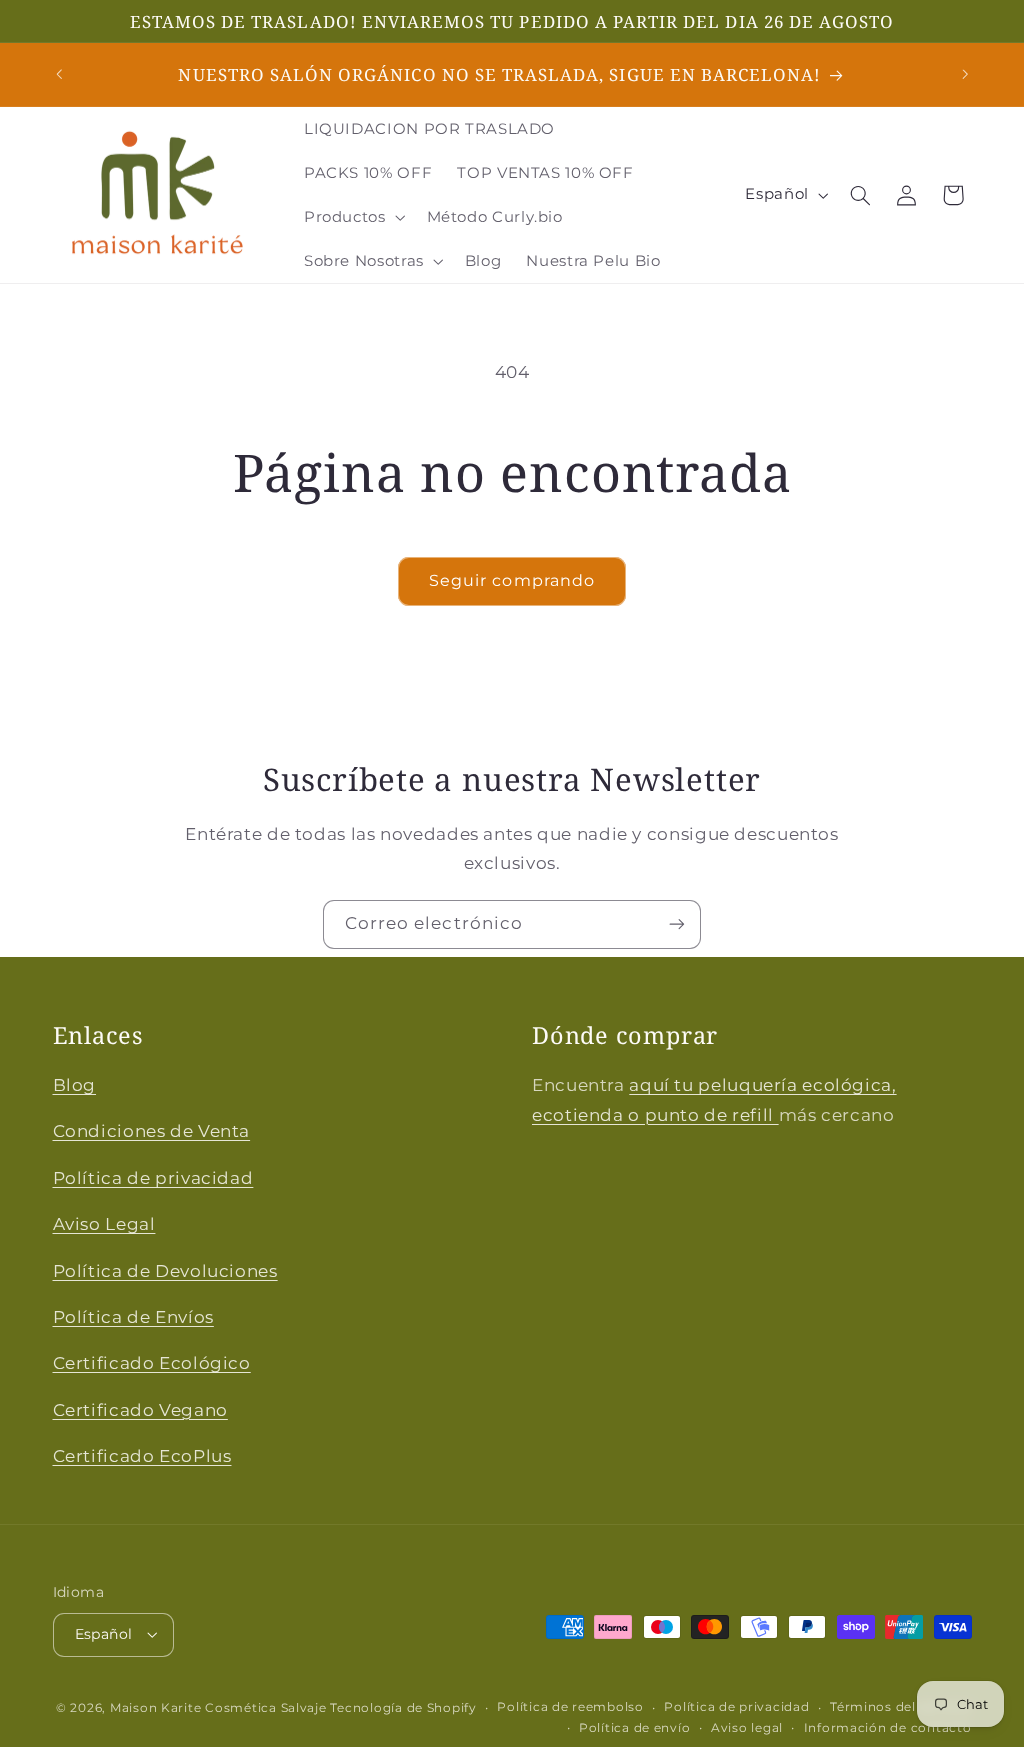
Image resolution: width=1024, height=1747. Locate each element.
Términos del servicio (900, 1707)
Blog (75, 1085)
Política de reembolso (570, 1707)
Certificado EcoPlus (142, 1456)
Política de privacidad (153, 1178)
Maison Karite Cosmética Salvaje (218, 1708)
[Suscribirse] (677, 924)
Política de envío (635, 1728)
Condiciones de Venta (152, 1131)
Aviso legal (747, 1728)
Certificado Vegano (140, 1410)
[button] (352, 217)
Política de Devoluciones (165, 1271)
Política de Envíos (133, 1317)
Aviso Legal (104, 1224)
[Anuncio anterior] (59, 75)
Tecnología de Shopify (403, 1708)
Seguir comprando (512, 580)
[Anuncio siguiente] (965, 75)
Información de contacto (888, 1728)
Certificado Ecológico (152, 1363)
